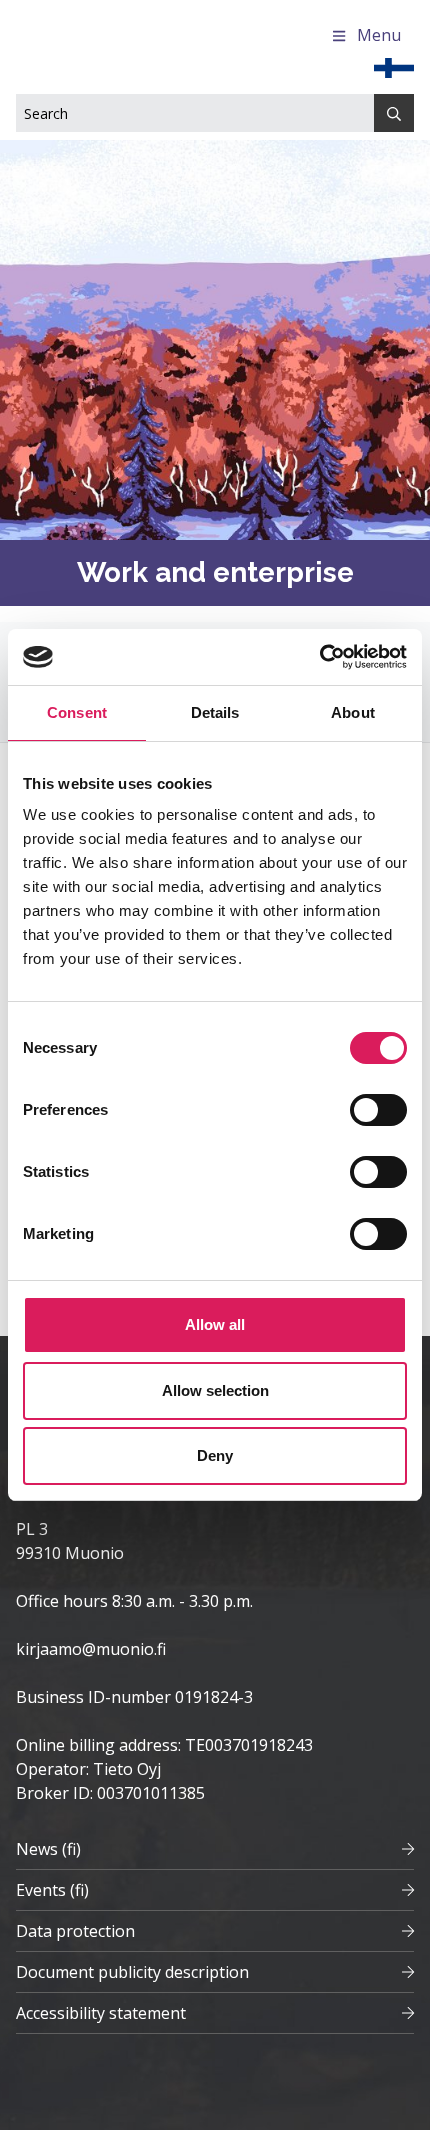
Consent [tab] (77, 712)
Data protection (75, 1931)
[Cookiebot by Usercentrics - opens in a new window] (319, 657)
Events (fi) (52, 1890)
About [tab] (353, 712)
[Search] (394, 113)
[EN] (394, 66)
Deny (215, 1455)
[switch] (378, 1110)
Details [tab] (215, 712)
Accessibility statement (101, 2013)
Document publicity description (132, 1972)
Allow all (215, 1324)
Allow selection (215, 1390)
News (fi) (48, 1849)
